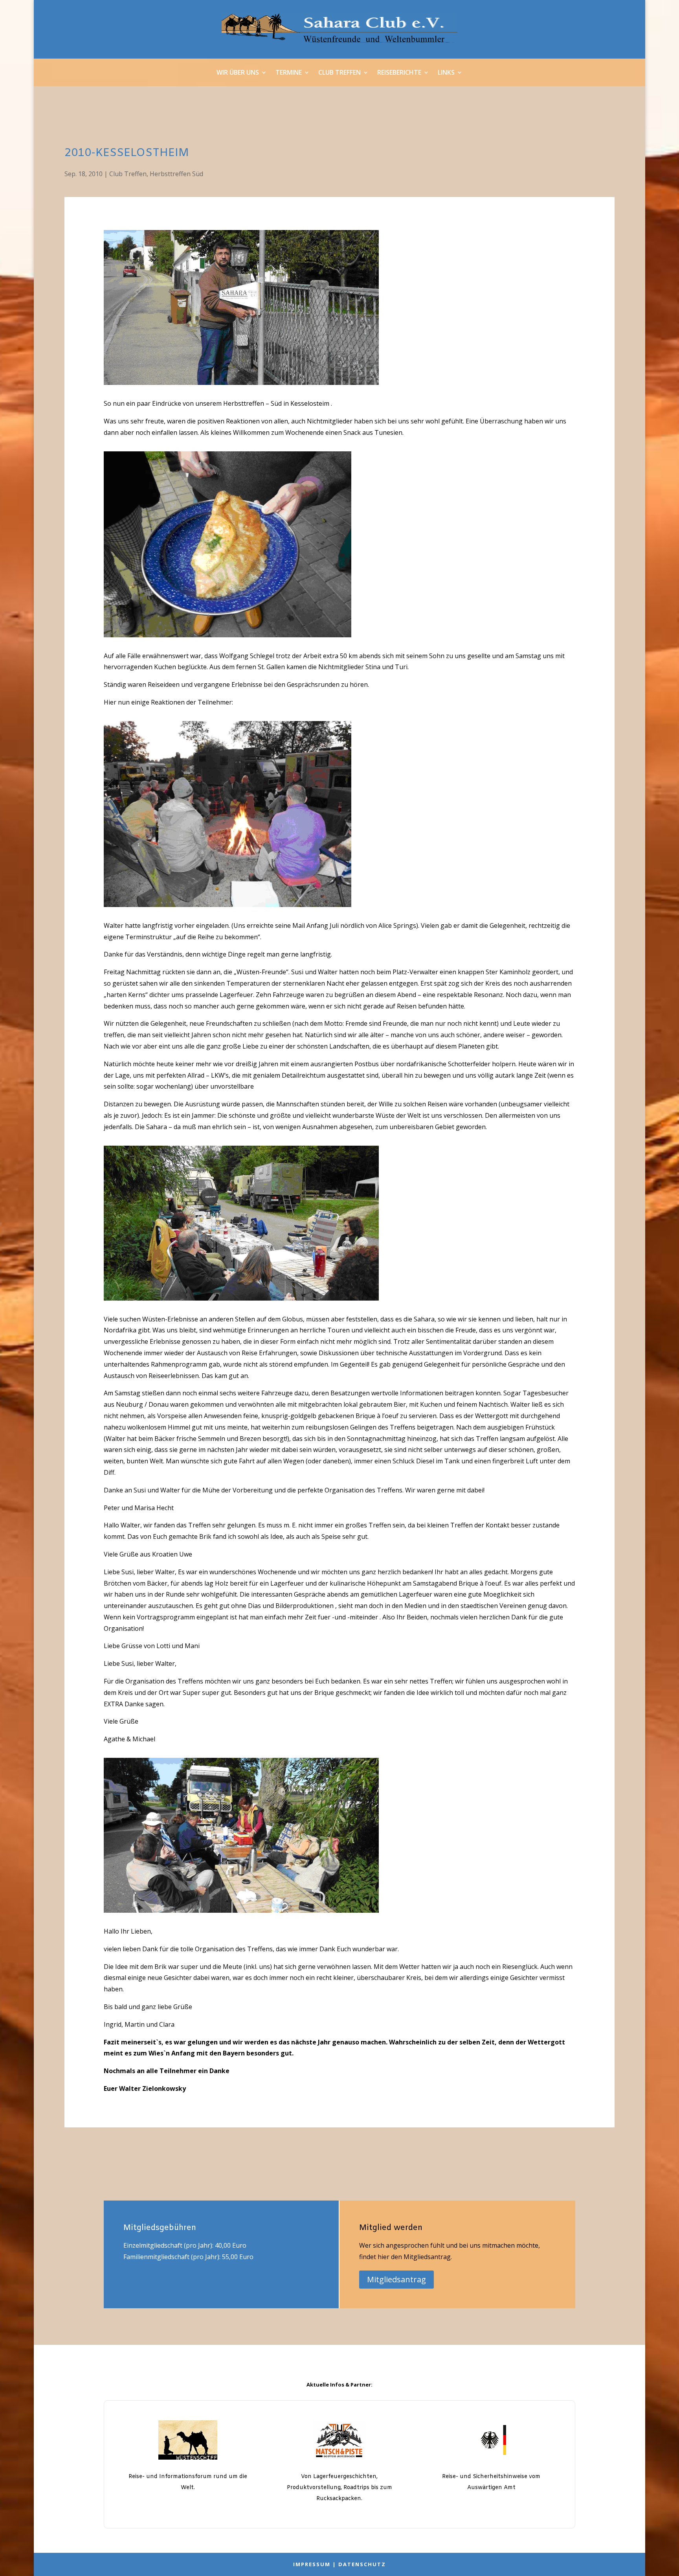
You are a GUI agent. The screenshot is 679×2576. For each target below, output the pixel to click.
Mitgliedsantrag (396, 2279)
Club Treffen (339, 73)
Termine (289, 73)
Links (446, 73)
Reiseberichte (399, 73)
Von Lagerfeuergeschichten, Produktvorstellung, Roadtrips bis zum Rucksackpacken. (339, 2488)
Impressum (312, 2564)
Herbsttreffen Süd (176, 174)
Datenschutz (362, 2564)
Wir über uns (238, 73)
